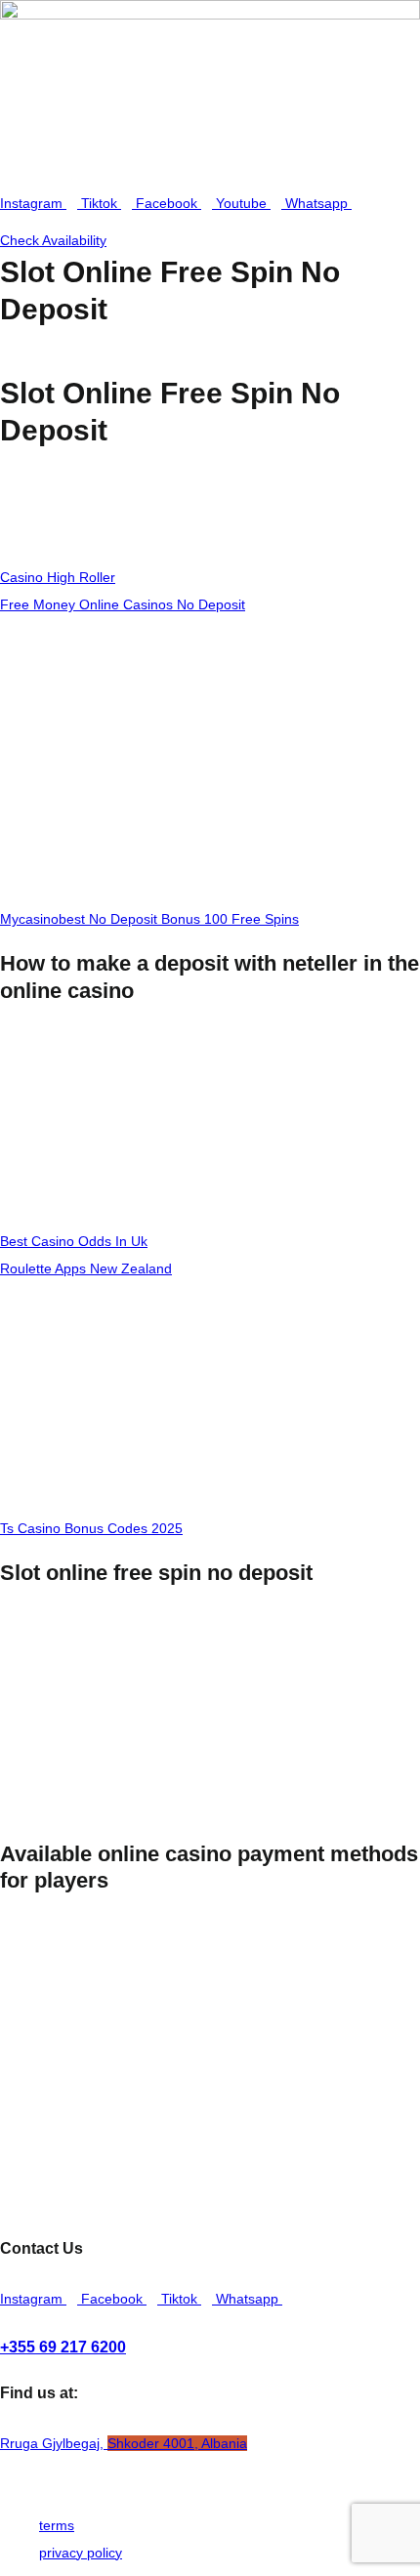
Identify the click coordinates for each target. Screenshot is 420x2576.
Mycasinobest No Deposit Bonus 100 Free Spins (149, 919)
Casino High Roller (58, 577)
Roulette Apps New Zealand (86, 1268)
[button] (210, 171)
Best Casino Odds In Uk (74, 1241)
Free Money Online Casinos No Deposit (123, 604)
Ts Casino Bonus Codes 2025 (91, 1528)
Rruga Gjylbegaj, (124, 2443)
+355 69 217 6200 (63, 2347)
